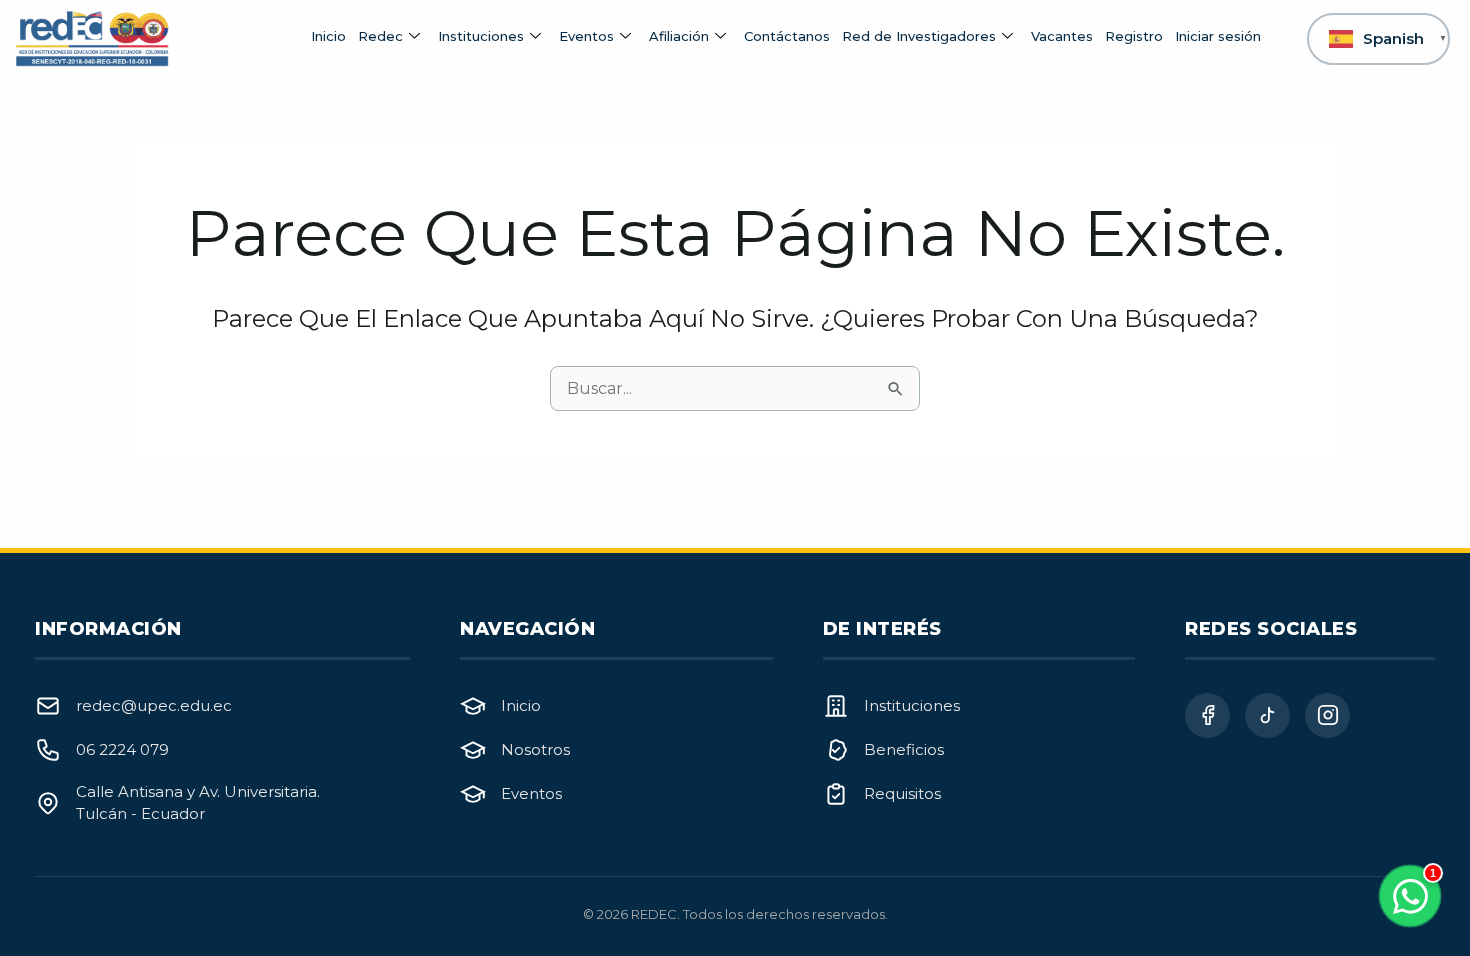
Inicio (328, 36)
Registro (1134, 36)
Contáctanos (787, 36)
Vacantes (1062, 36)
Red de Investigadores (919, 36)
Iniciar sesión (1218, 36)
